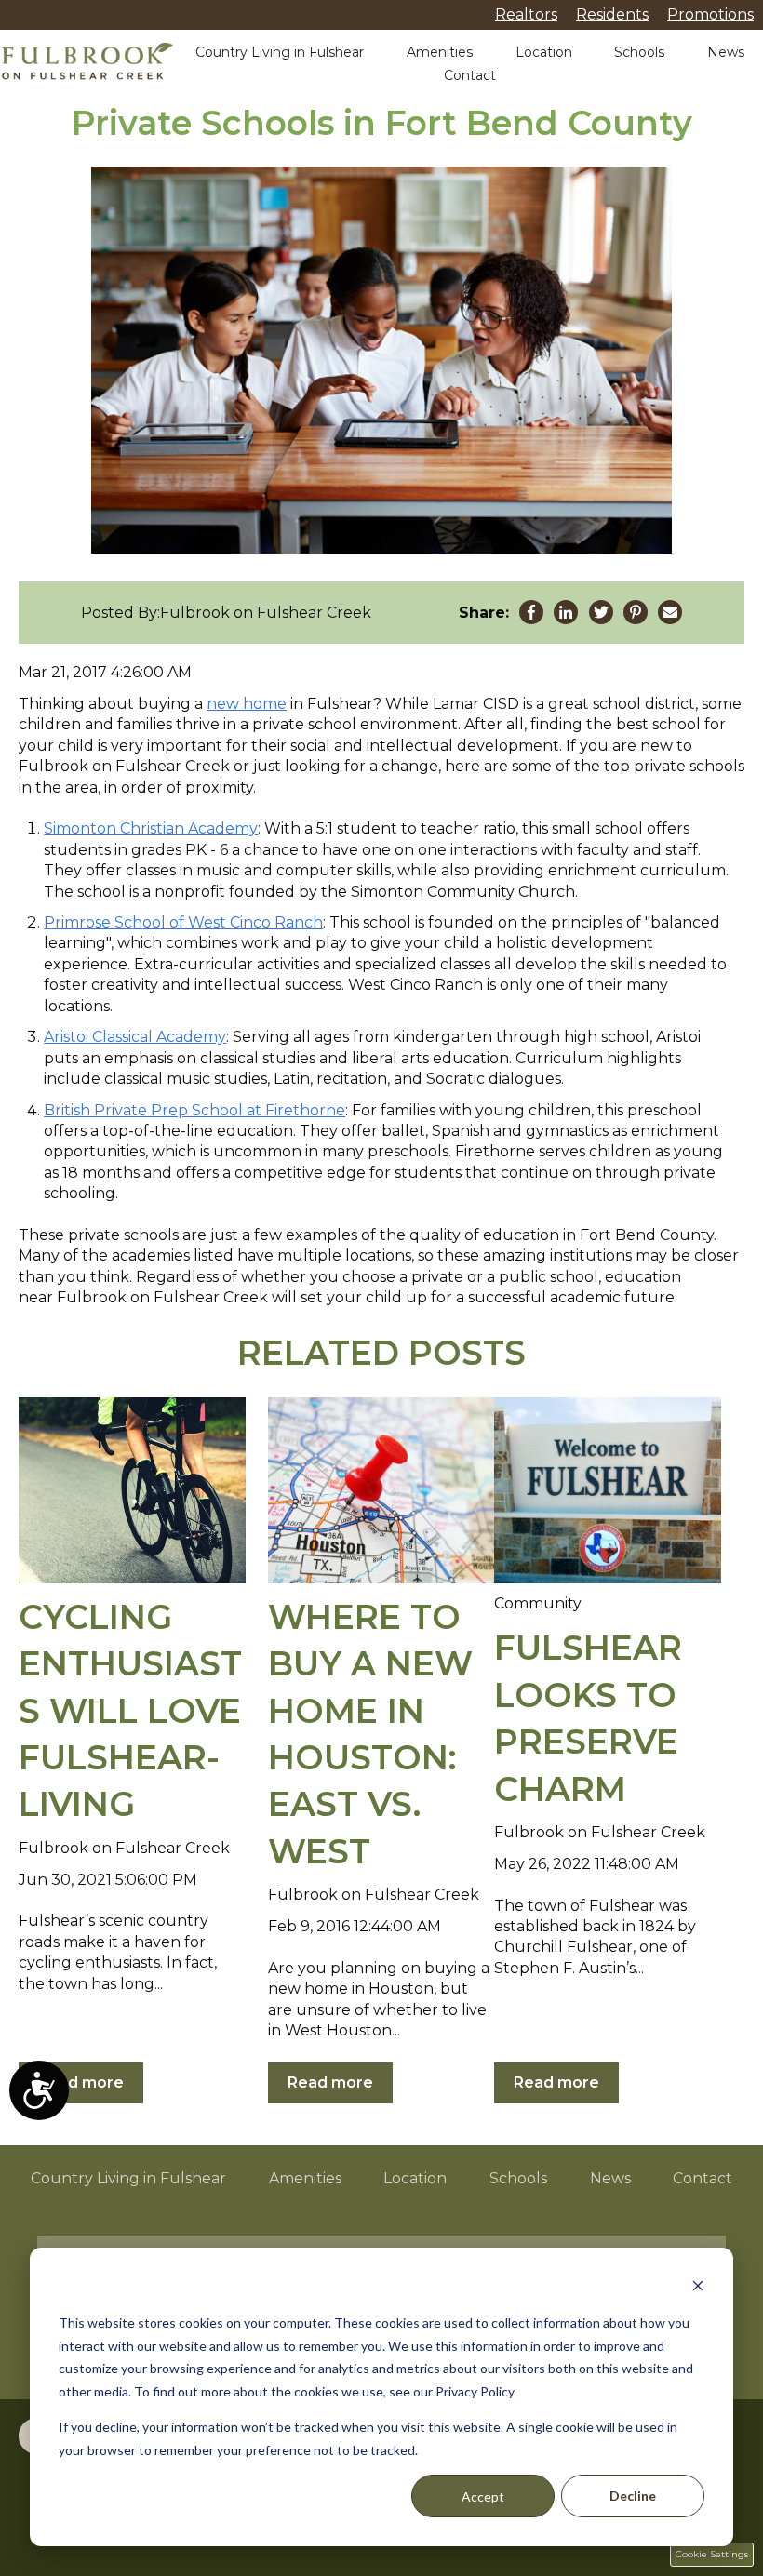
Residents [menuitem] (612, 14)
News (726, 52)
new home (247, 704)
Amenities (440, 52)
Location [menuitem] (415, 2178)
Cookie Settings (712, 2554)
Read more (81, 2082)
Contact (470, 75)
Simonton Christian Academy (151, 828)
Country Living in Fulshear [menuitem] (128, 2178)
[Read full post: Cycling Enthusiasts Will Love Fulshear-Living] (132, 1490)
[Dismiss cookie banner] (698, 2288)
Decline (633, 2496)
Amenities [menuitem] (305, 2178)
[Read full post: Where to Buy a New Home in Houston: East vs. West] (381, 1490)
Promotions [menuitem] (710, 14)
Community (538, 1603)
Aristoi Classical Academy (135, 1037)
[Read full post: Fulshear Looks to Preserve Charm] (608, 1490)
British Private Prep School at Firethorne (194, 1110)
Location (544, 52)
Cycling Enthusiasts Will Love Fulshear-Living (130, 1711)
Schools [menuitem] (518, 2178)
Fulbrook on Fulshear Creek (266, 613)
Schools (639, 52)
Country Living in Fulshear (280, 52)
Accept (483, 2496)
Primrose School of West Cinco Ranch (183, 922)
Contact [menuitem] (703, 2178)
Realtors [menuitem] (526, 14)
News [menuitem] (610, 2178)
